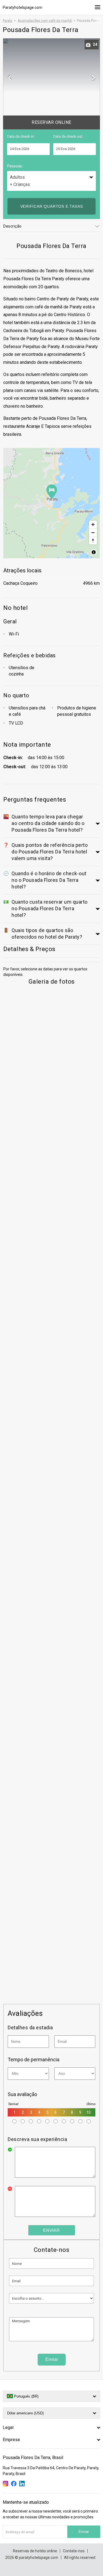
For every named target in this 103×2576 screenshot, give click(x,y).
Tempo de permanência (34, 2060)
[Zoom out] (93, 532)
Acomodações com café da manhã (45, 21)
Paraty (8, 21)
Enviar (51, 2230)
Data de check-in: (21, 136)
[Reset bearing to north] (93, 540)
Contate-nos (74, 2551)
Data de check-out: (68, 136)
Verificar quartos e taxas (52, 206)
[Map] (51, 503)
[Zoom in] (93, 524)
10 (88, 2112)
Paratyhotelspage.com (23, 7)
